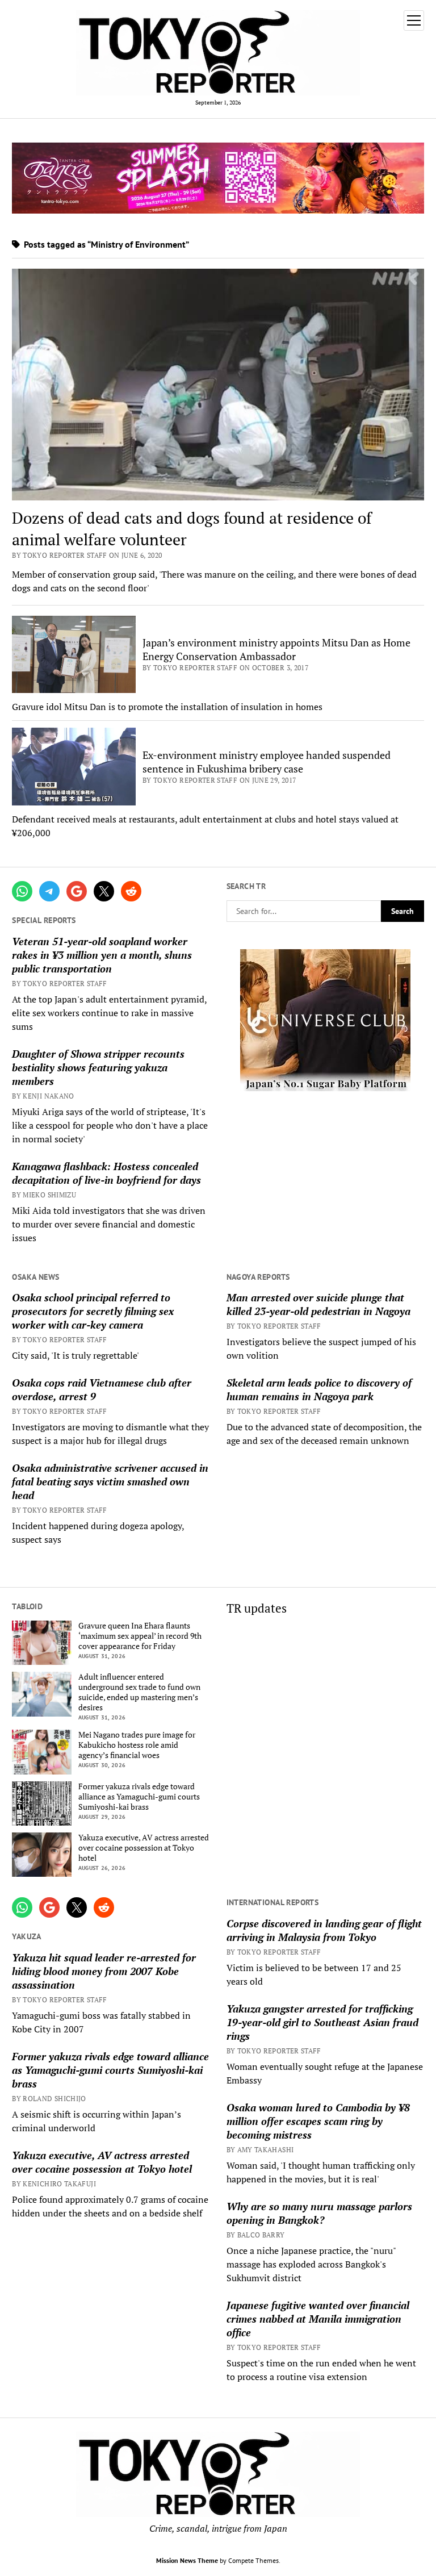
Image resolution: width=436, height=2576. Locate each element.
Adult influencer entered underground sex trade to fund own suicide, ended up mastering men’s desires (139, 1692)
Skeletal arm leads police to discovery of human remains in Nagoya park (319, 1389)
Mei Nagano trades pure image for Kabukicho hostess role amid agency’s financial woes (137, 1745)
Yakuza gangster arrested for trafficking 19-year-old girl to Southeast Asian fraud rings (322, 2022)
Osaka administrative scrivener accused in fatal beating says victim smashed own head (110, 1481)
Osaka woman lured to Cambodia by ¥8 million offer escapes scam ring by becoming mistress (318, 2121)
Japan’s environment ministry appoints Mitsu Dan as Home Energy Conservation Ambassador (276, 649)
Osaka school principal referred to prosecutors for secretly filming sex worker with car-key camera (93, 1311)
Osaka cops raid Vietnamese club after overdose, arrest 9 (102, 1389)
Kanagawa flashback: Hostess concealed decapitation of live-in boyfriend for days (106, 1173)
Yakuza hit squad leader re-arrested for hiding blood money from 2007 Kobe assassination (104, 1971)
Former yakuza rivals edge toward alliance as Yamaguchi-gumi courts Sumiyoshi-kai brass (139, 1797)
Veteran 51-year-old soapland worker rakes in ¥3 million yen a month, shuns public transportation (102, 955)
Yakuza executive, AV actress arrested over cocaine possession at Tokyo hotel (144, 1848)
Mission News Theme (187, 2560)
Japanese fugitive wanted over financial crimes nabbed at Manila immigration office (318, 2319)
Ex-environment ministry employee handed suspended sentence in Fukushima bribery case (267, 762)
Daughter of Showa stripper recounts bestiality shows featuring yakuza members (98, 1067)
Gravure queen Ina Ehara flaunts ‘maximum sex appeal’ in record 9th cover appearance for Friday (140, 1636)
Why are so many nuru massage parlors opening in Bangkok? (319, 2213)
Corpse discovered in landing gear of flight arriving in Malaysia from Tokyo (324, 1930)
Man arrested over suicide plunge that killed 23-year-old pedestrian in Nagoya (318, 1304)
